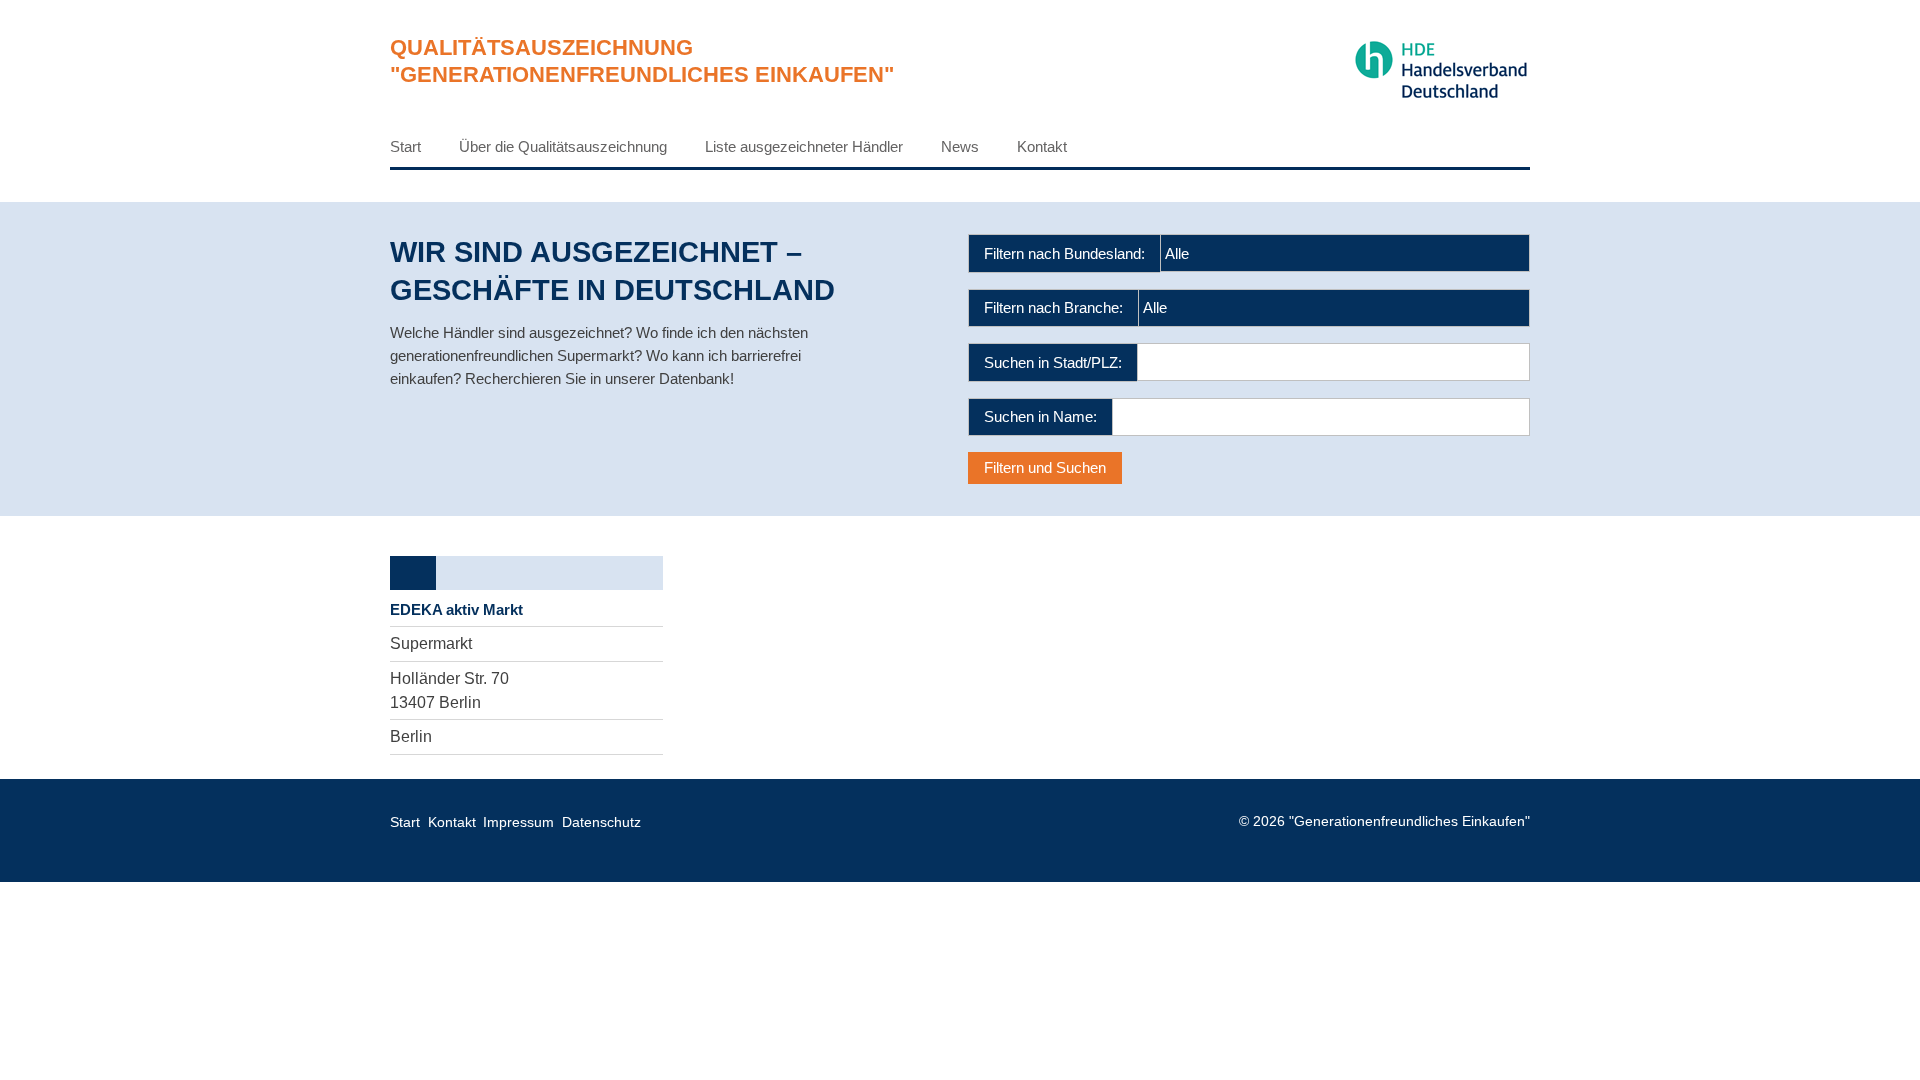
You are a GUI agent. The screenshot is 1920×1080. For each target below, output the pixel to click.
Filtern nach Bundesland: (1064, 253)
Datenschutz (601, 822)
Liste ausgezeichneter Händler (804, 146)
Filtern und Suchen (1045, 467)
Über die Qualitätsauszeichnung (563, 146)
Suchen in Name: (1040, 416)
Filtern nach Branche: (1053, 307)
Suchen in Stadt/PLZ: (1053, 362)
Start (405, 146)
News (960, 146)
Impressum (518, 822)
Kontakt (1042, 146)
